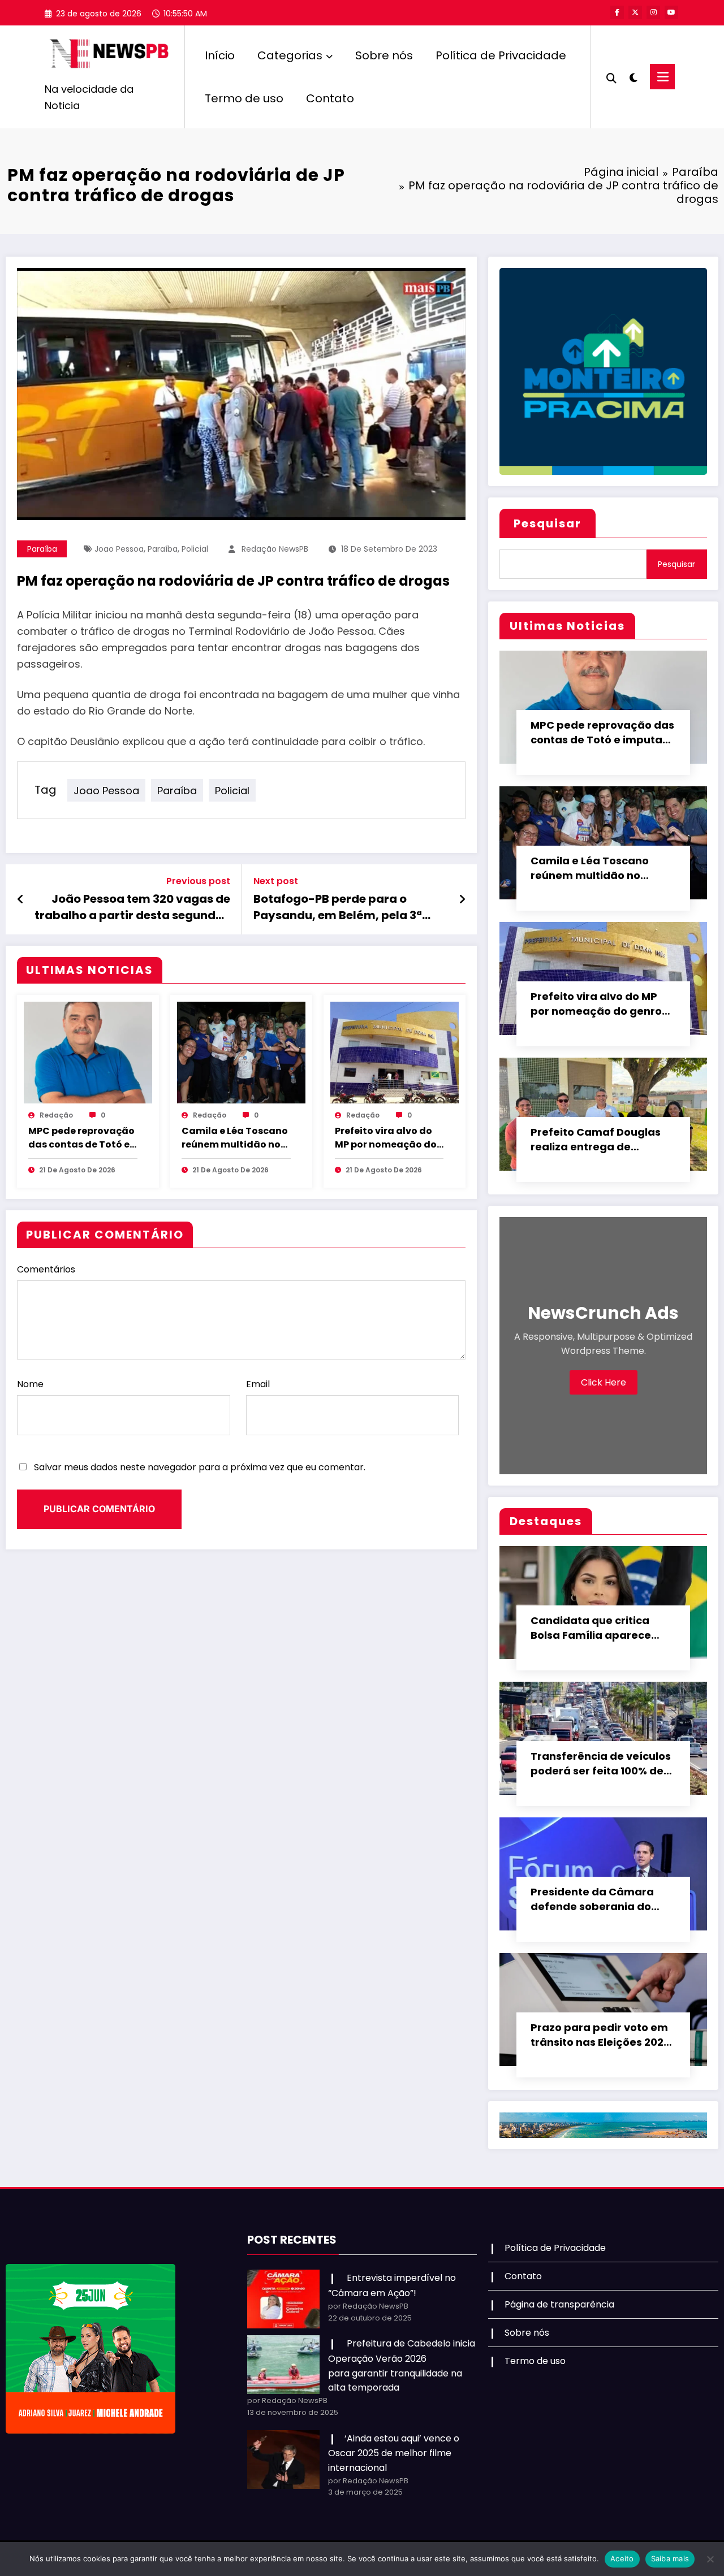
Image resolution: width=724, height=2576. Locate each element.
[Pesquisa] (611, 77)
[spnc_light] (633, 76)
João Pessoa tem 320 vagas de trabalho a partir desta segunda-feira (132, 907)
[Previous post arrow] (21, 899)
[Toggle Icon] (662, 77)
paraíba (163, 549)
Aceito (622, 2558)
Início (220, 55)
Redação (56, 1115)
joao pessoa (119, 549)
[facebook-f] (617, 12)
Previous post (198, 881)
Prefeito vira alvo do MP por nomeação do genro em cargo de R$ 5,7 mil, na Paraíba (387, 1138)
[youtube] (671, 12)
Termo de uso (244, 98)
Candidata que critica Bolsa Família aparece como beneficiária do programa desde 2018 (591, 1628)
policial (195, 549)
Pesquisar (548, 523)
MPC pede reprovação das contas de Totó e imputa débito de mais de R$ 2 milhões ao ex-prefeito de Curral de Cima (81, 1138)
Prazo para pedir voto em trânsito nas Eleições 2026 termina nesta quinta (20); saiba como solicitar (603, 2035)
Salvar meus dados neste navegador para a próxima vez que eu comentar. (200, 1467)
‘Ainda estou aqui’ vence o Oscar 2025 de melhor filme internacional (394, 2453)
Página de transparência (559, 2304)
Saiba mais (670, 2558)
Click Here (604, 1382)
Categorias (290, 55)
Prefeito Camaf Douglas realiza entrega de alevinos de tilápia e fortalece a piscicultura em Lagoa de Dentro (596, 1140)
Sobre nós (384, 55)
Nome (30, 1384)
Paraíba (42, 549)
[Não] (710, 2559)
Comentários (46, 1269)
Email (258, 1384)
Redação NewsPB (275, 549)
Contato (330, 98)
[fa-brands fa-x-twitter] (635, 12)
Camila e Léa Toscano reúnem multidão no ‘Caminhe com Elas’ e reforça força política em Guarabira (235, 1138)
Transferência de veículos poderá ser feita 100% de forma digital (601, 1764)
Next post (276, 881)
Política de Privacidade (501, 55)
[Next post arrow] (462, 899)
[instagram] (653, 12)
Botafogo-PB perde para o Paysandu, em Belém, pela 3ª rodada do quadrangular (338, 907)
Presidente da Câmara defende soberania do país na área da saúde (592, 1899)
